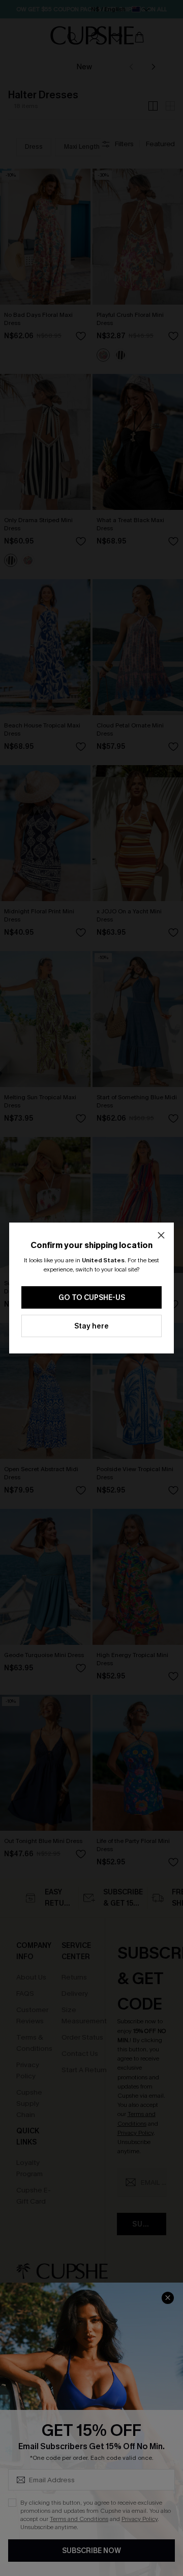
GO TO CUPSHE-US (92, 1298)
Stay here (91, 1326)
